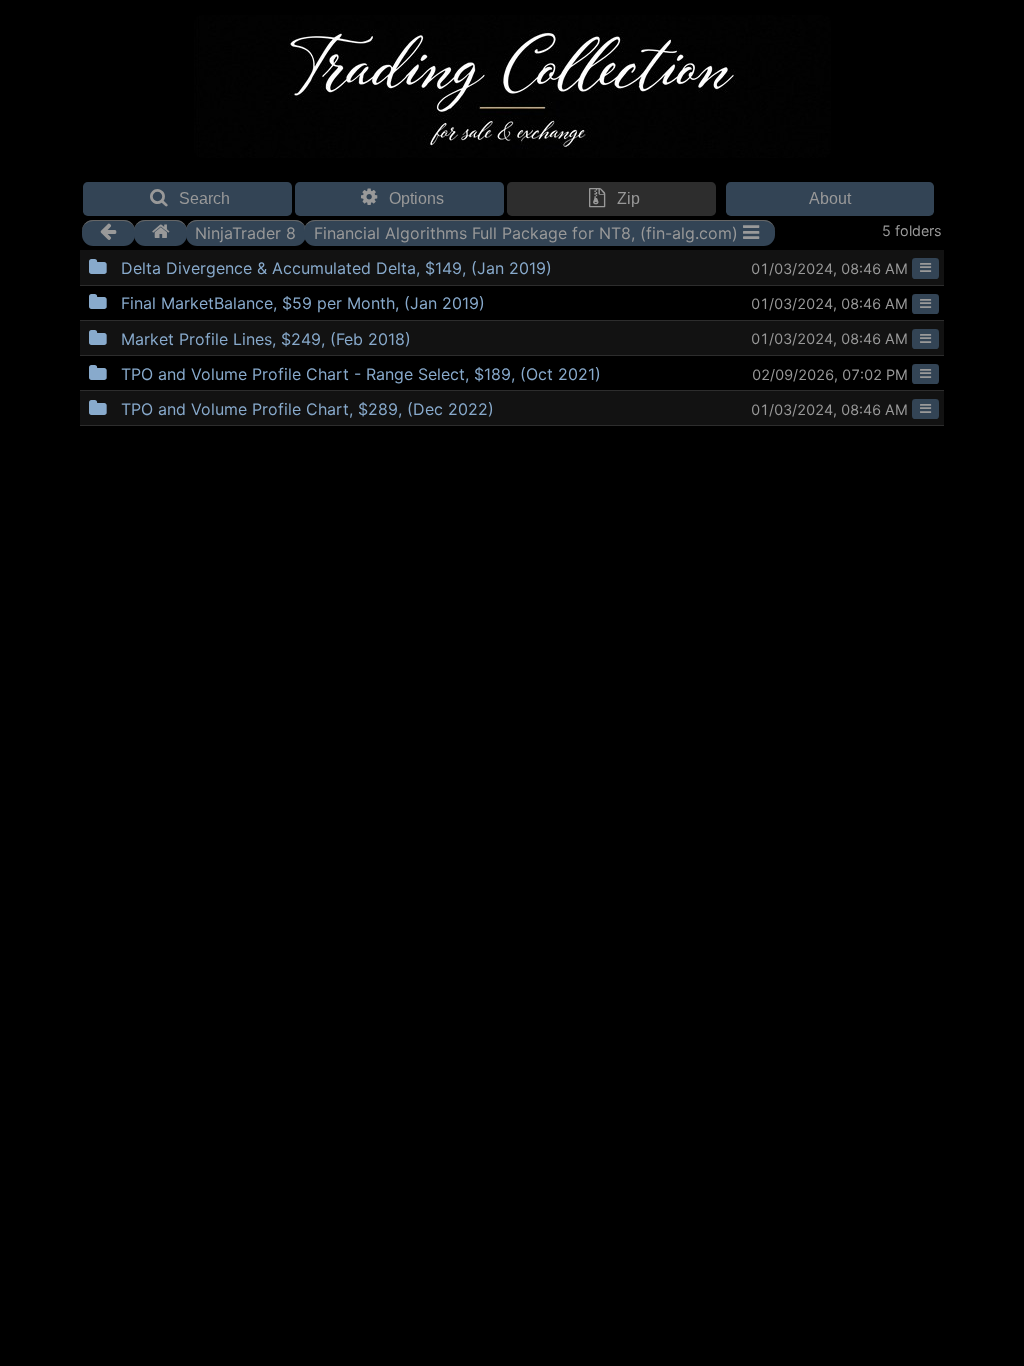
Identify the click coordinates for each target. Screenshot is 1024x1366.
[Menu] (925, 268)
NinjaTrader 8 (245, 232)
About (830, 198)
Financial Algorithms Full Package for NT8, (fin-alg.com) (526, 232)
